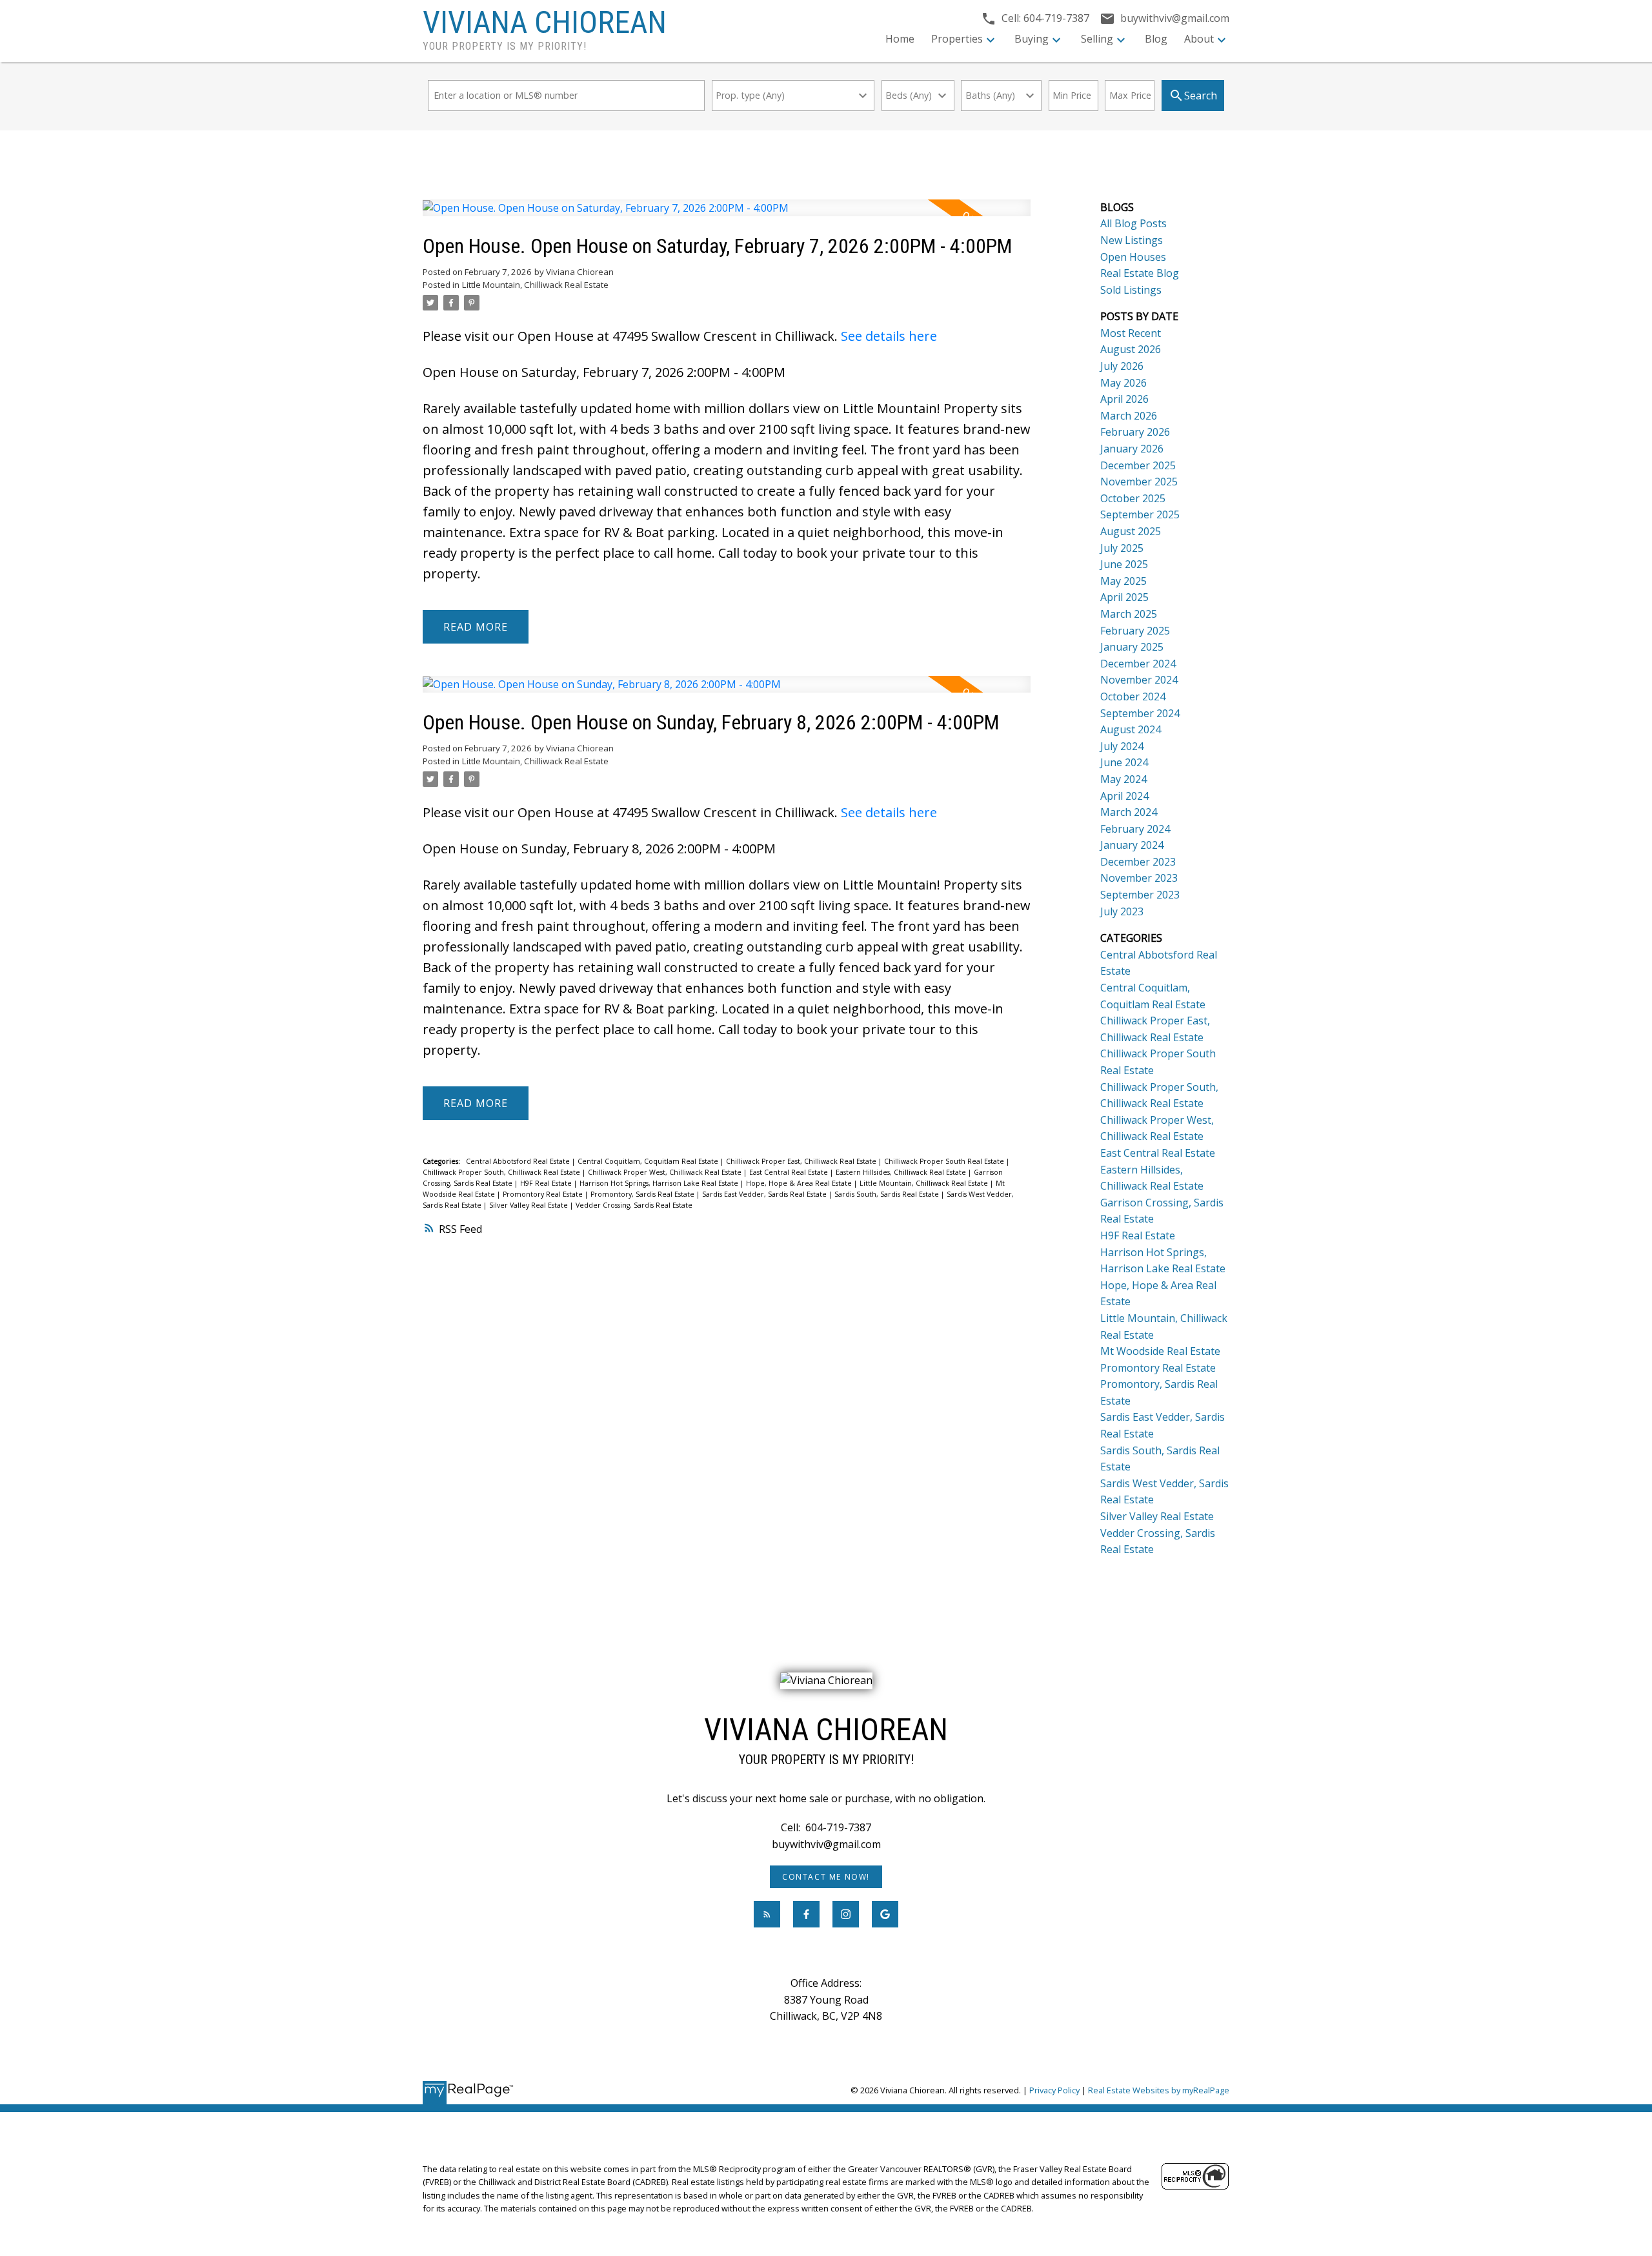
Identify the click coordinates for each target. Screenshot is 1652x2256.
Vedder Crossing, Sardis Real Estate (634, 1205)
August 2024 (1131, 729)
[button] (826, 1877)
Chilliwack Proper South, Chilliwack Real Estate (502, 1172)
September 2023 (1140, 895)
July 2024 (1122, 746)
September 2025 (1140, 514)
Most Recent (1131, 333)
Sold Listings (1131, 290)
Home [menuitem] (900, 39)
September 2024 (1140, 713)
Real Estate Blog (1140, 273)
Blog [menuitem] (1156, 39)
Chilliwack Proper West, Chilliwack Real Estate (666, 1172)
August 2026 (1131, 349)
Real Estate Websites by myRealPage (1159, 2090)
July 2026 (1122, 366)
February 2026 (1135, 432)
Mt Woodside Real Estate (1160, 1351)
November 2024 (1139, 680)
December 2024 (1138, 664)
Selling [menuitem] (1097, 39)
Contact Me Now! (826, 1877)
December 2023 (1138, 862)
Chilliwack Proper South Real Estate (945, 1161)
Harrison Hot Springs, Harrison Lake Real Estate (660, 1183)
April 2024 (1124, 796)
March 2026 (1129, 416)
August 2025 (1131, 531)
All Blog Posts (1133, 223)
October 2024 (1133, 696)
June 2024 (1124, 762)
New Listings (1132, 240)
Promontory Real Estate (544, 1194)
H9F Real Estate (547, 1183)
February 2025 (1135, 631)
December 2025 (1138, 465)
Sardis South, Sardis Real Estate (888, 1194)
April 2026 (1124, 399)
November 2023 (1139, 878)
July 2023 (1122, 911)
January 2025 (1132, 647)
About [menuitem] (1199, 39)
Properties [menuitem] (957, 39)
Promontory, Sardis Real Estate (643, 1194)
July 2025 (1122, 548)
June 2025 (1124, 564)
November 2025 (1139, 482)
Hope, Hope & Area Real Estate (800, 1183)
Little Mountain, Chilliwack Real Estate (535, 285)
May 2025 (1123, 581)
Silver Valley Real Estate (529, 1205)
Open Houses (1133, 257)
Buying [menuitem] (1032, 39)
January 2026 (1132, 449)
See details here (889, 336)
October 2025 (1133, 498)
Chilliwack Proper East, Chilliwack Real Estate (802, 1161)
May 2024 (1123, 779)
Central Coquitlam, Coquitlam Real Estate (649, 1161)
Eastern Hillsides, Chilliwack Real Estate (902, 1172)
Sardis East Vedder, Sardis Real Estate (765, 1194)
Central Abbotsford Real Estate (519, 1161)
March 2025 (1129, 614)
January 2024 (1132, 845)
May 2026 (1123, 383)
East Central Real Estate (790, 1172)
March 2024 (1129, 812)
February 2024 (1135, 829)
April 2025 (1124, 597)
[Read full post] (727, 216)
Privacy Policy (1054, 2090)
